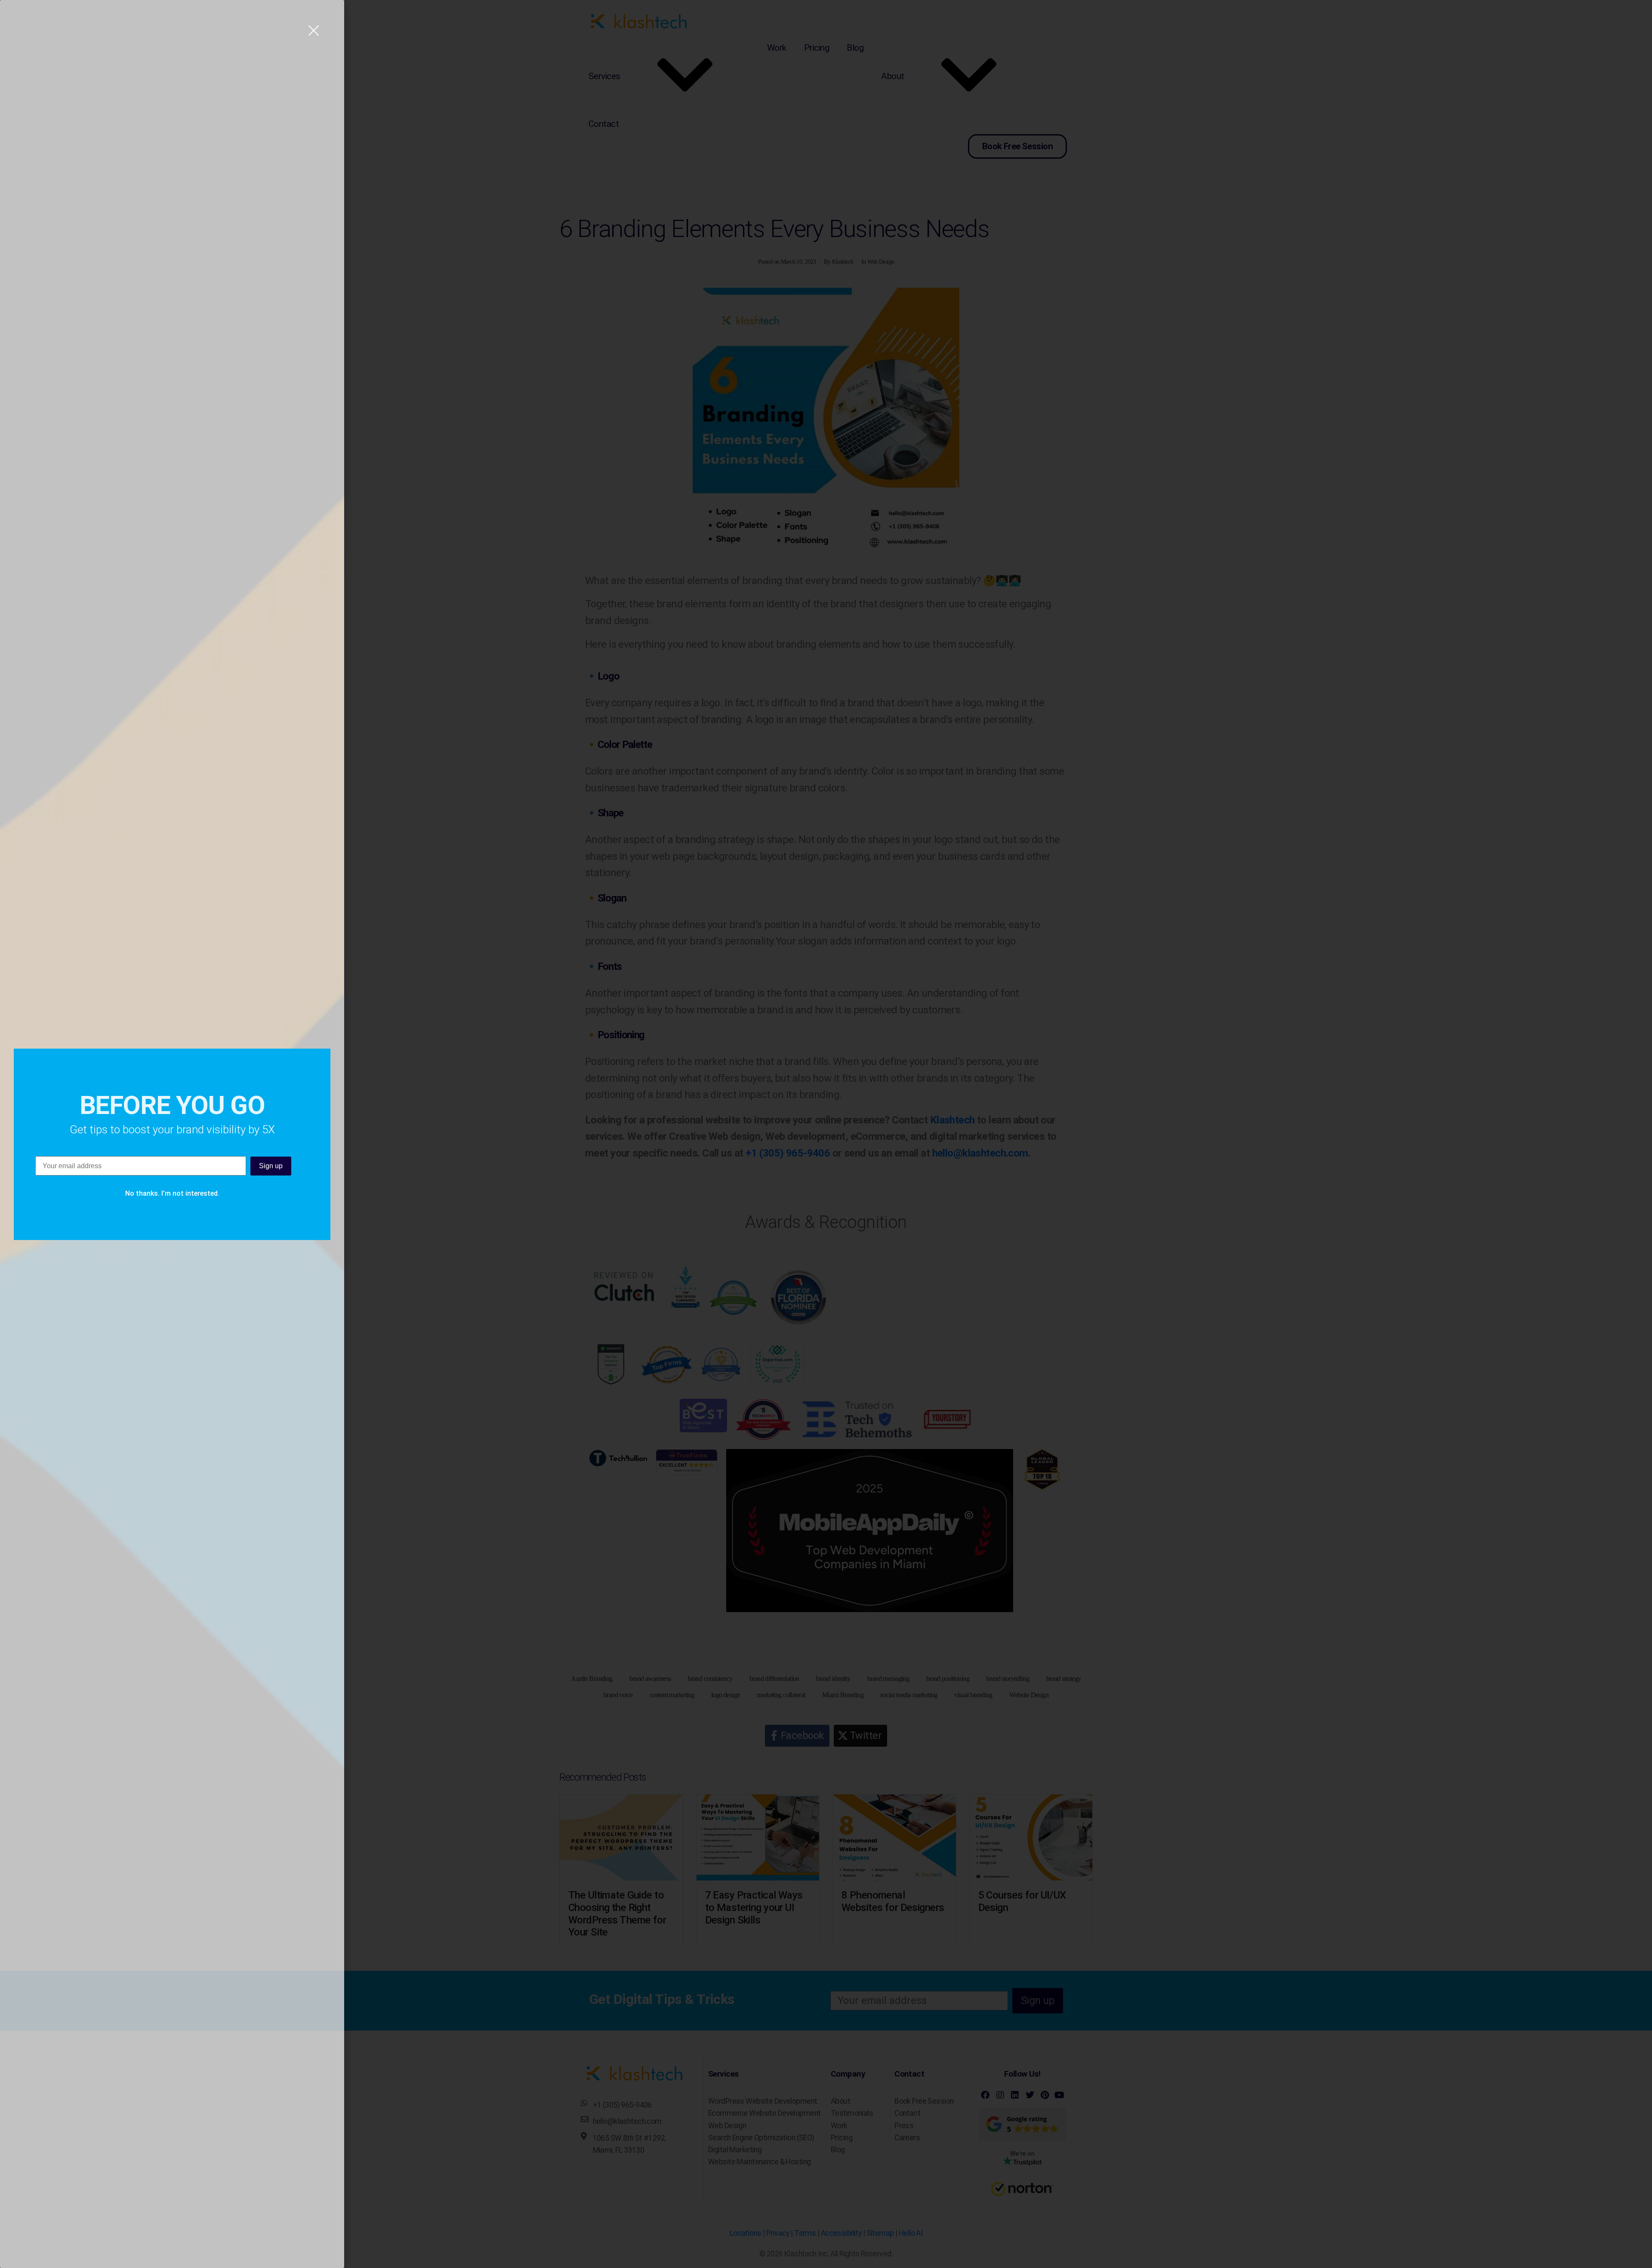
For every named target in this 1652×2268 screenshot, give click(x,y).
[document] (826, 1134)
